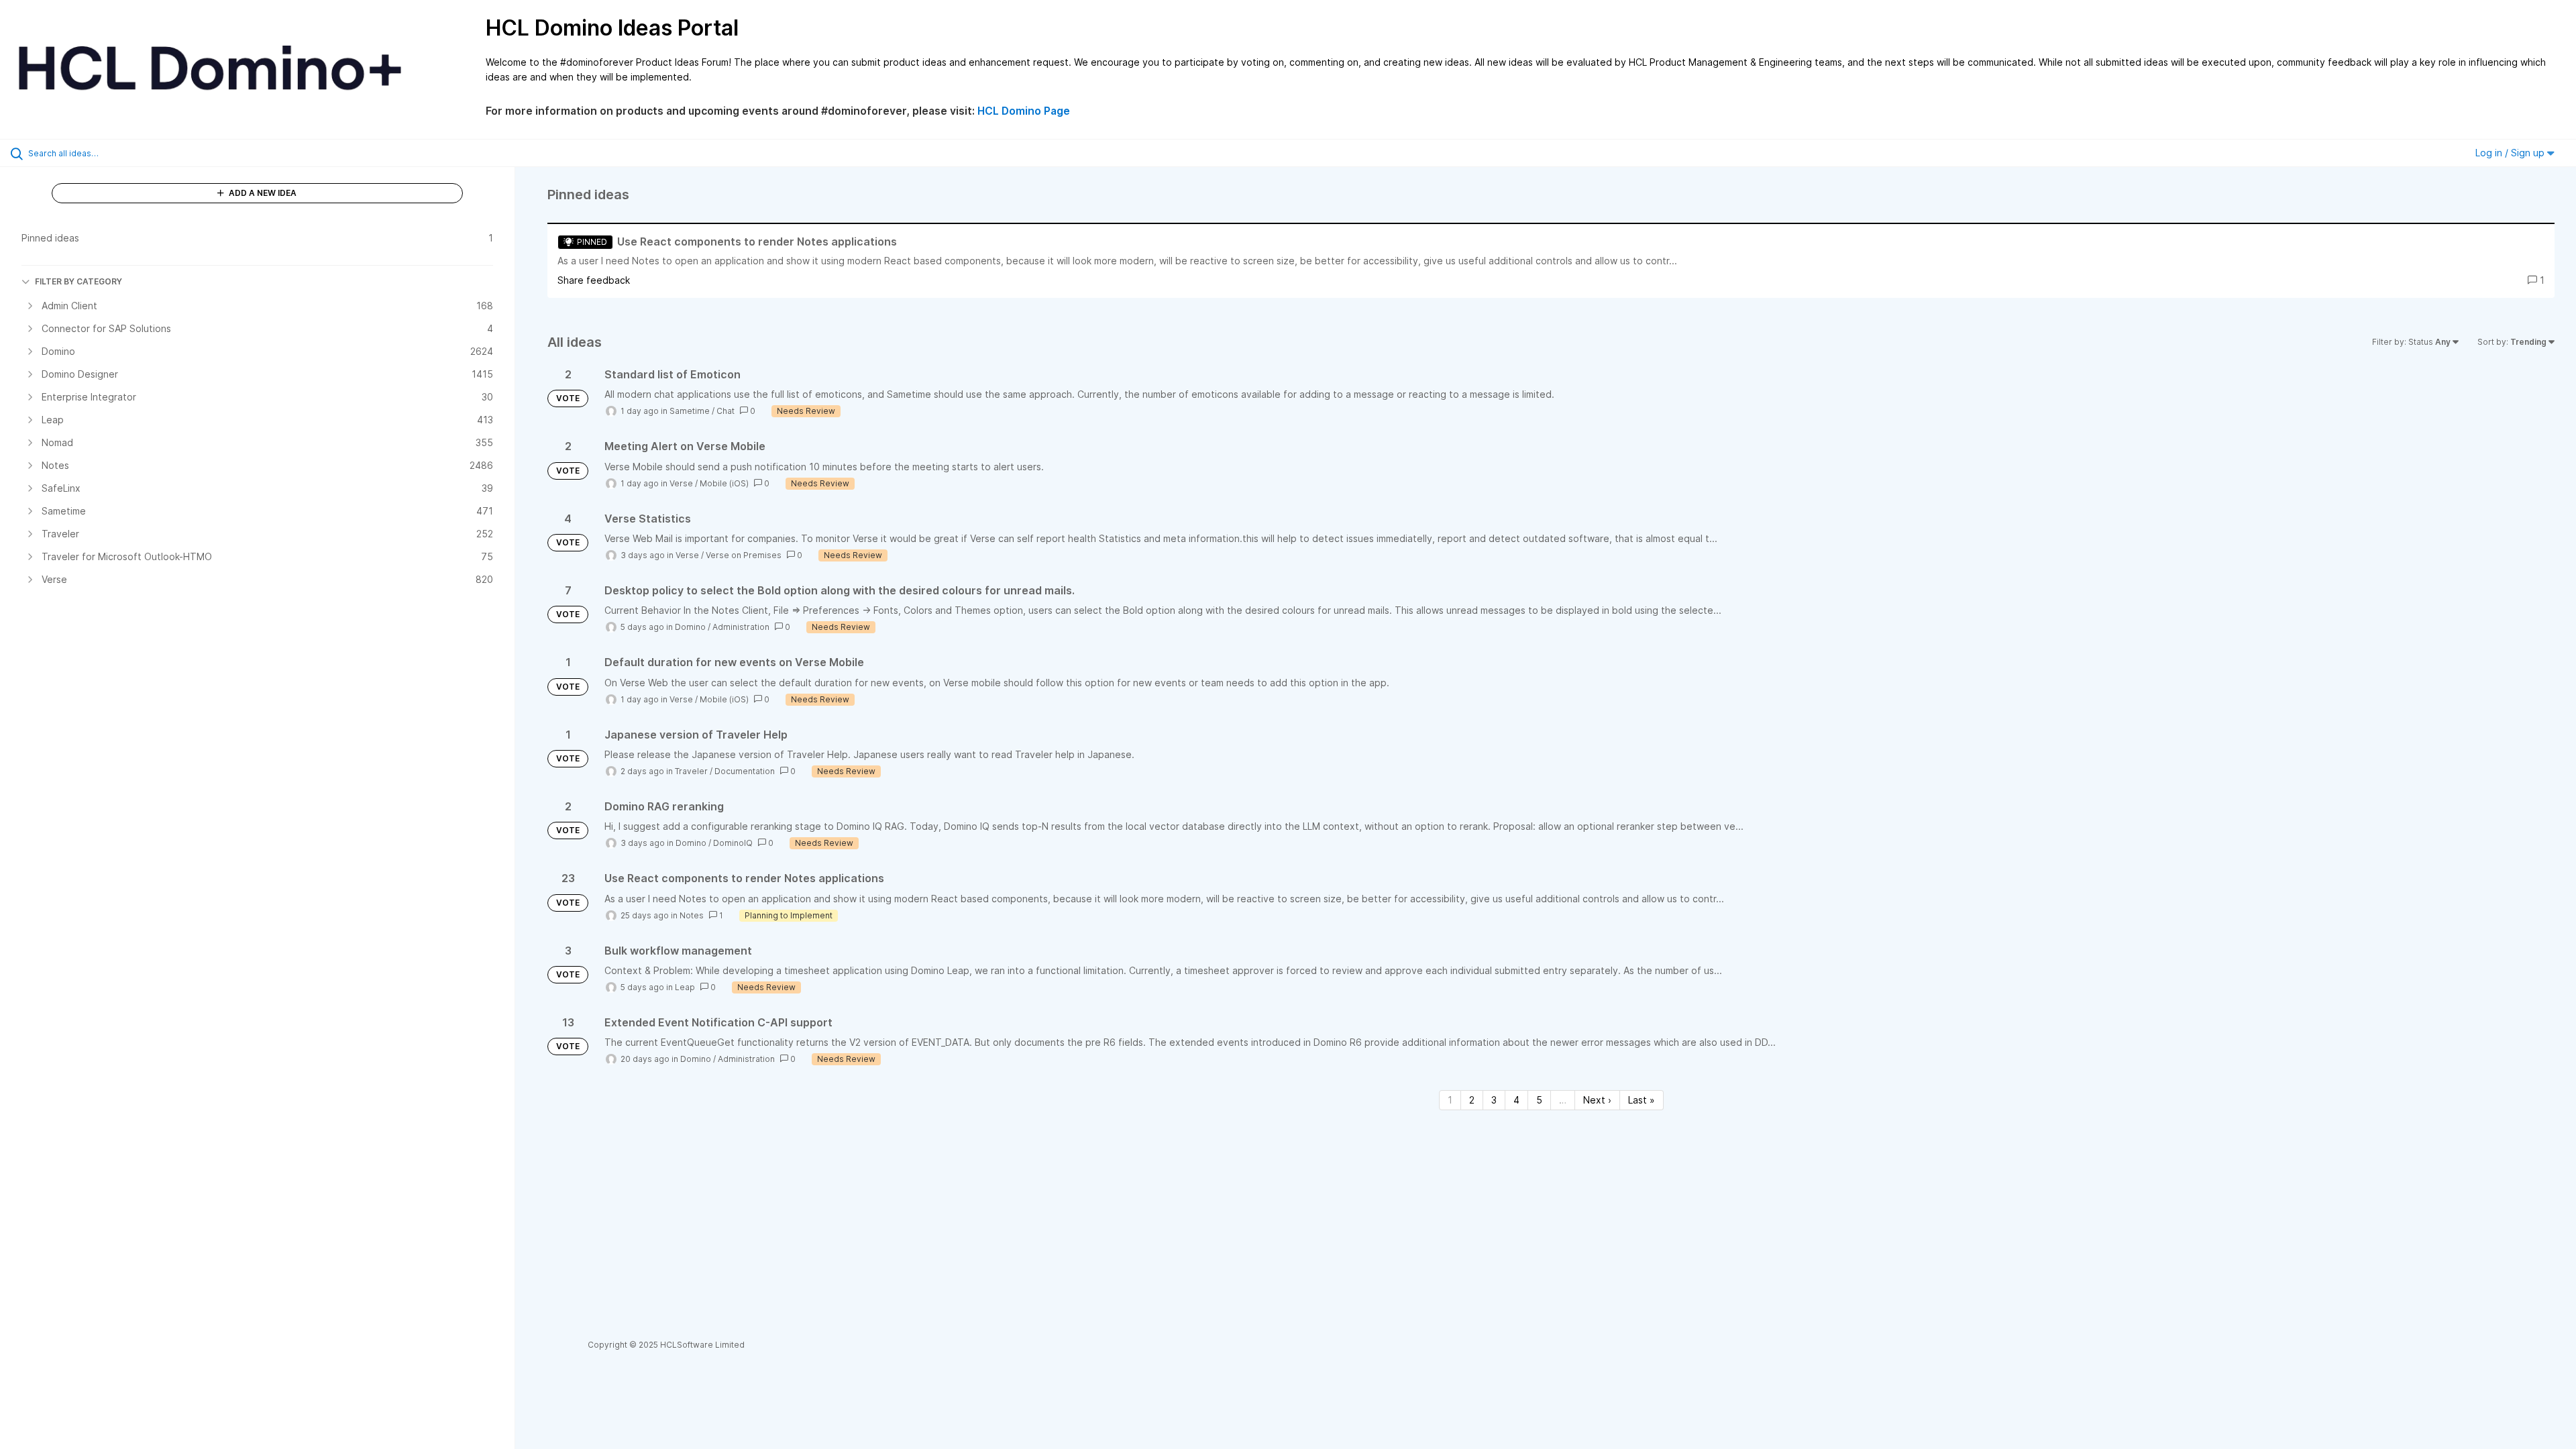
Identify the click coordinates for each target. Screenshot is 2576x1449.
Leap (685, 987)
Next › (1597, 1100)
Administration (741, 627)
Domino (690, 627)
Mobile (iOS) (724, 483)
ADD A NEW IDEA (262, 193)
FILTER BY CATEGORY (78, 281)
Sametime (690, 411)
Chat (726, 411)
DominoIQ (733, 843)
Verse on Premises (744, 555)
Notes (692, 915)
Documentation (745, 771)
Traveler (691, 771)
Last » (1642, 1100)
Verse (681, 483)
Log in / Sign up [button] (2511, 153)
